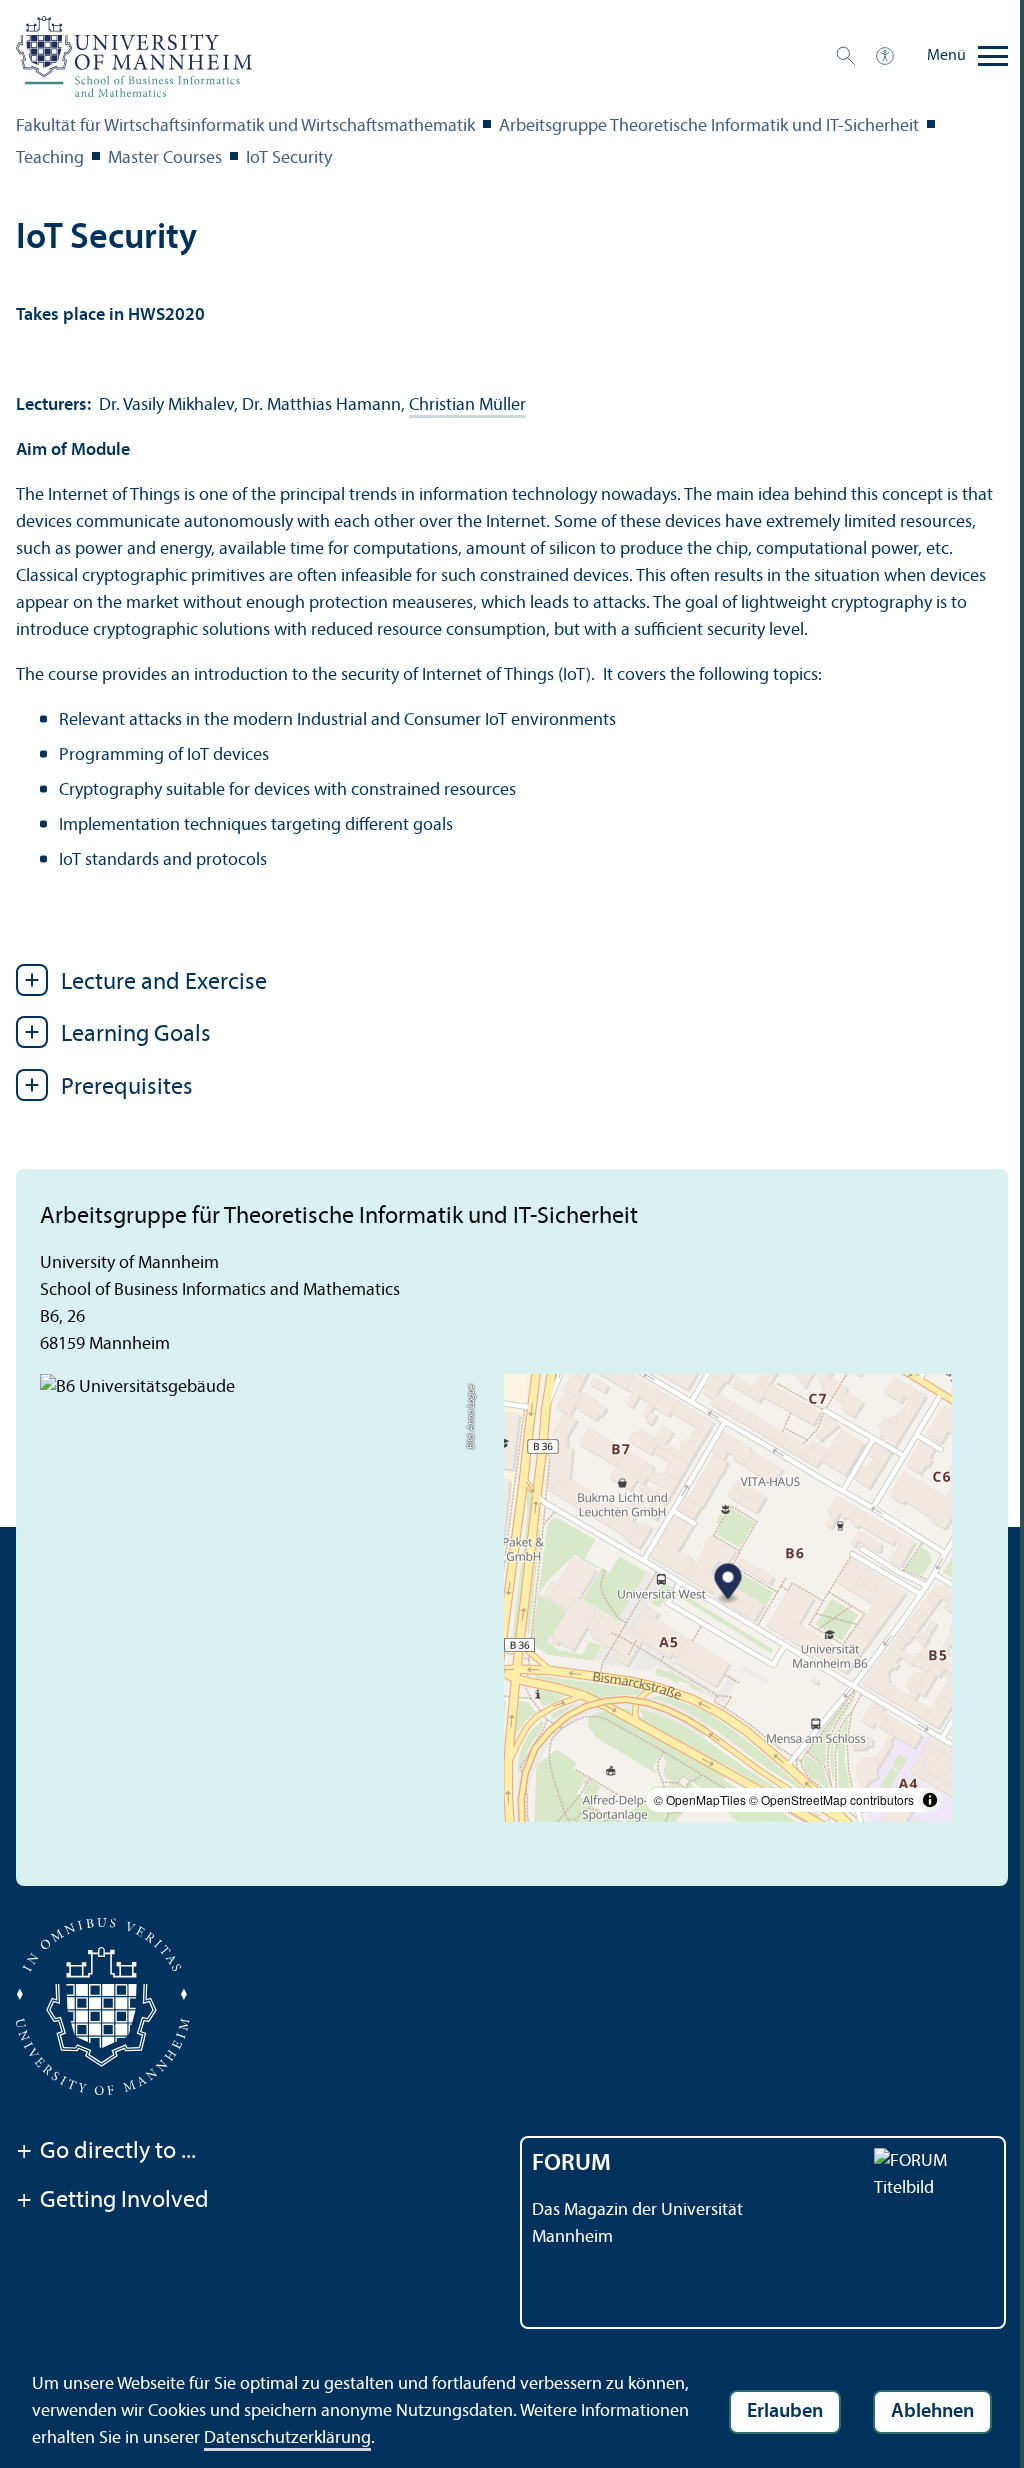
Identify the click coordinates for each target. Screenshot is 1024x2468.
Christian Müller (467, 405)
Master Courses (165, 158)
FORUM (571, 2164)
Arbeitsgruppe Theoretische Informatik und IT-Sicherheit (709, 126)
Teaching (50, 158)
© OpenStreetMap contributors (831, 1799)
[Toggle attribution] (930, 1800)
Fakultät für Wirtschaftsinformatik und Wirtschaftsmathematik (245, 126)
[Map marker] (728, 1584)
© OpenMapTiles (700, 1799)
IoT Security (289, 158)
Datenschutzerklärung (287, 2438)
